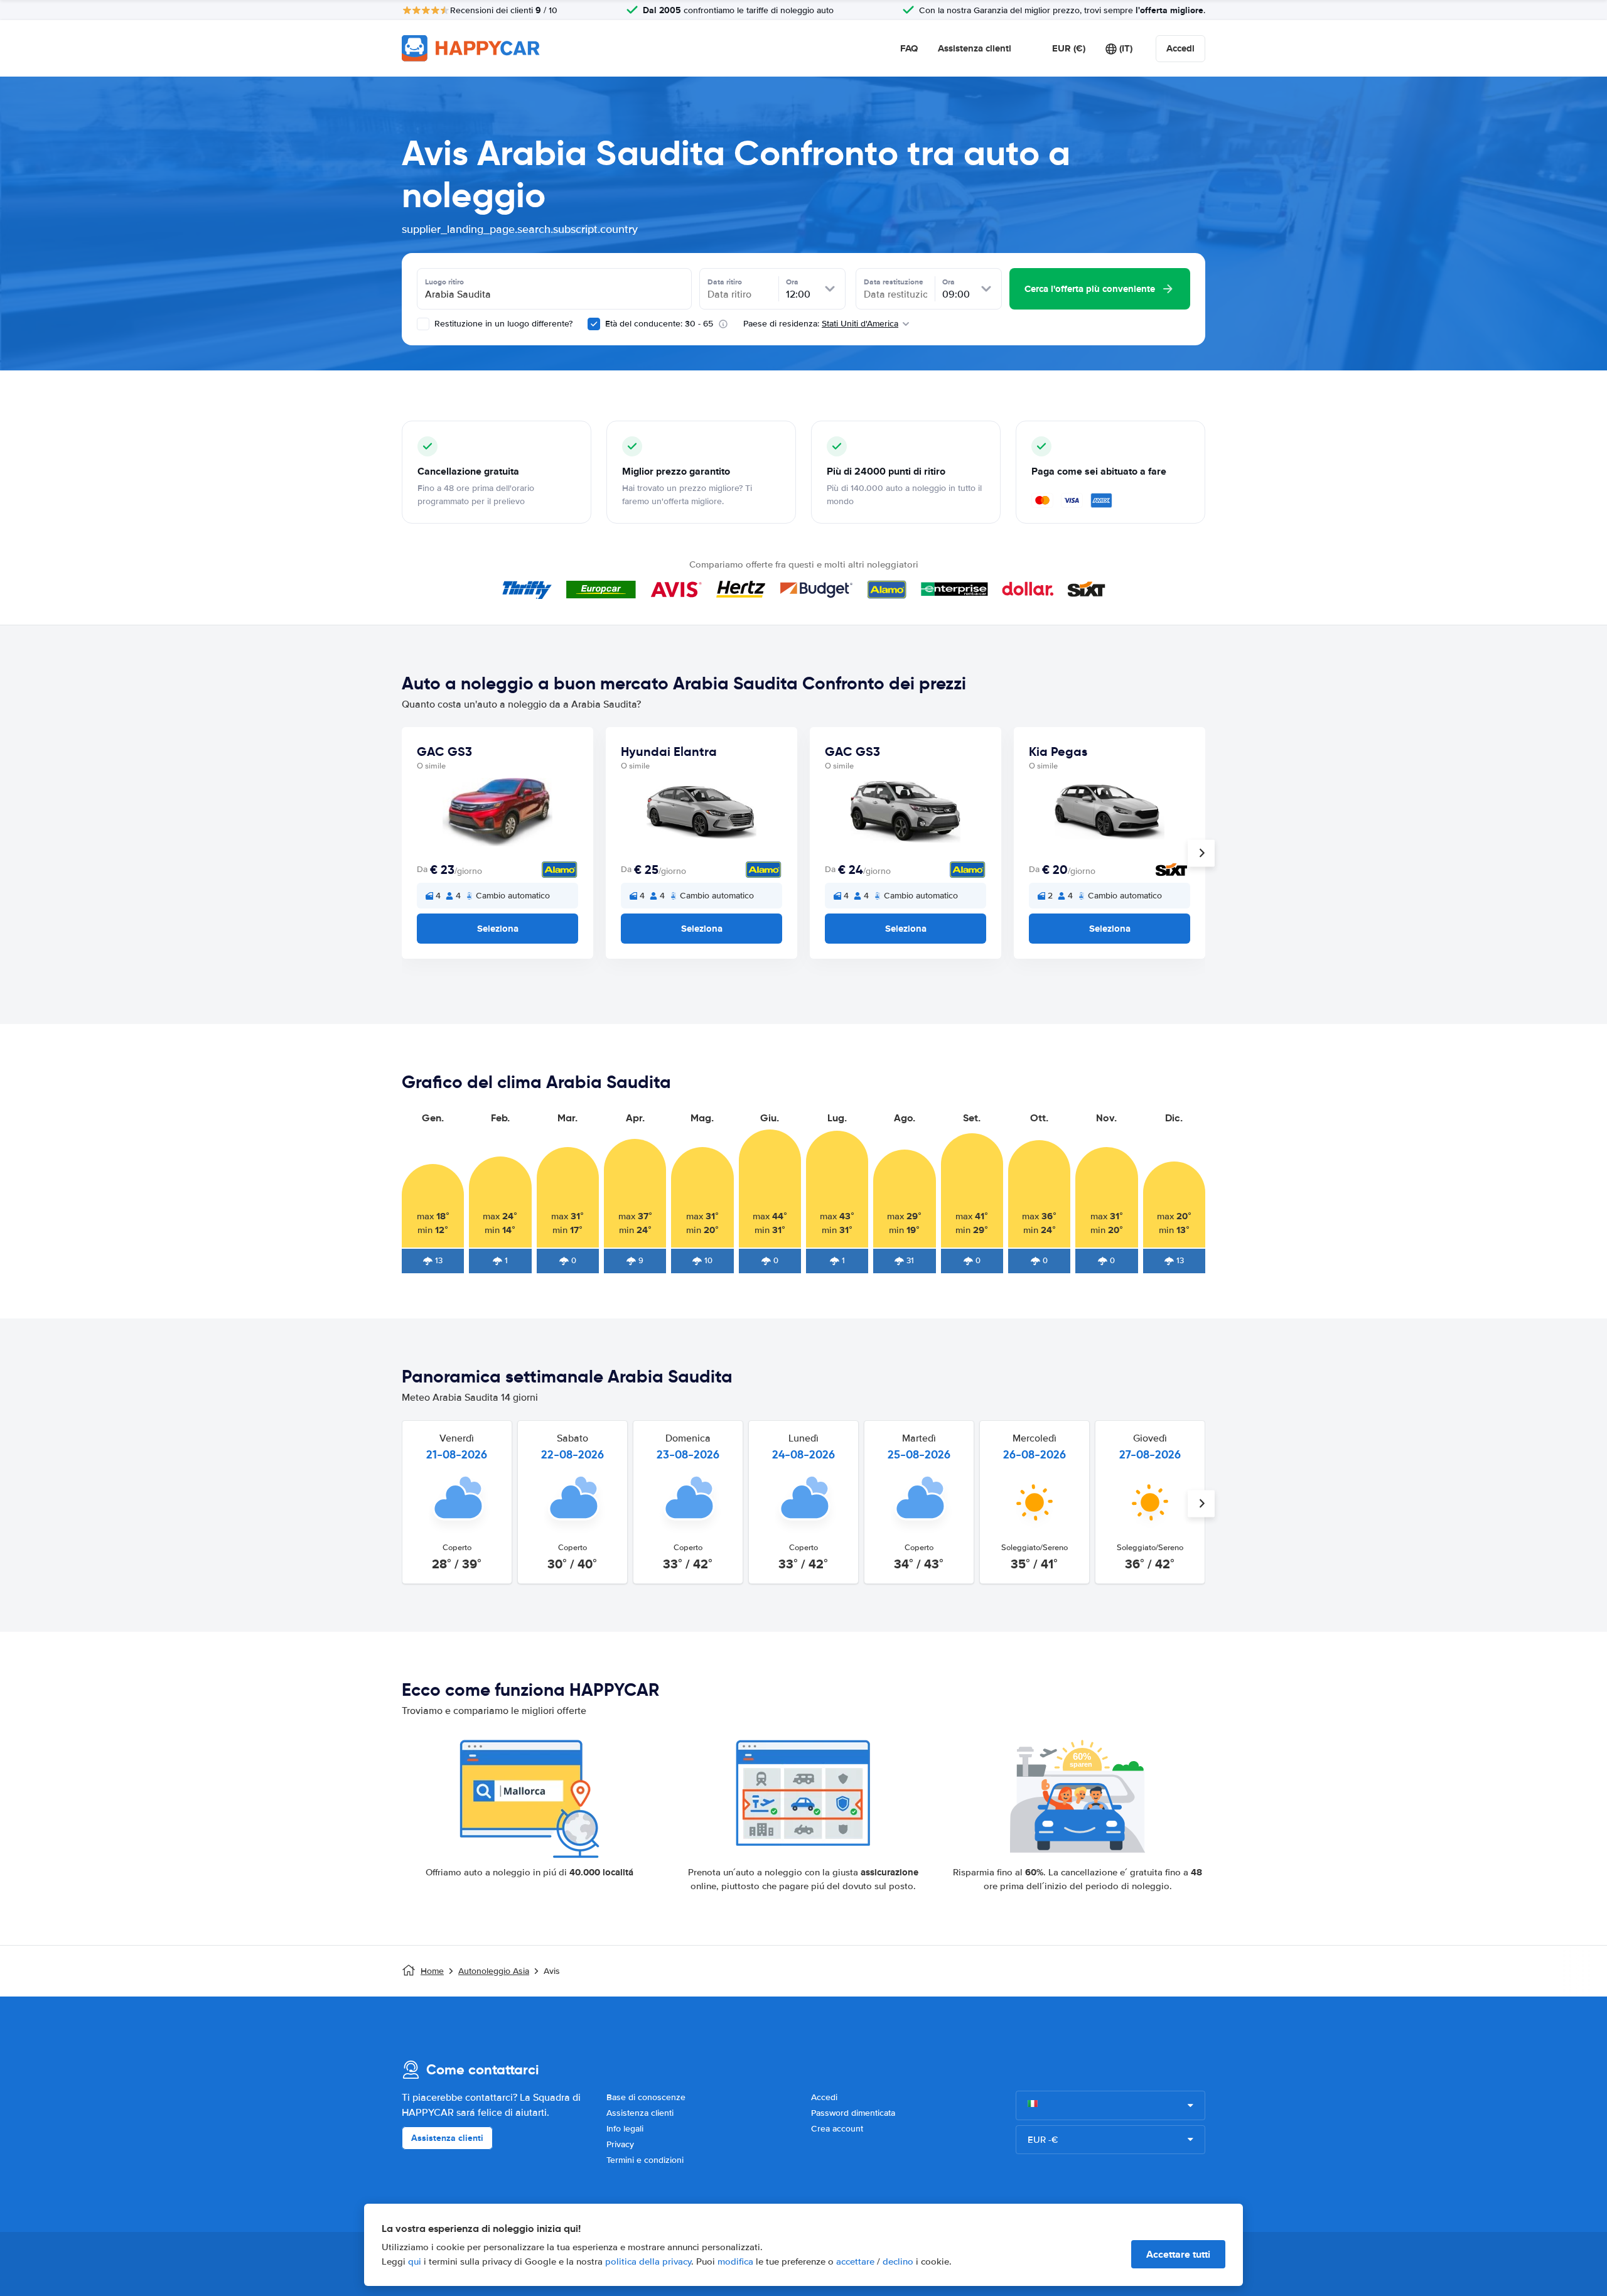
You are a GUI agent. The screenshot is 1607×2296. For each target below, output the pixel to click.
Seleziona (498, 929)
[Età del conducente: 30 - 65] (594, 324)
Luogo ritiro (444, 282)
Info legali (625, 2129)
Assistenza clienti (975, 48)
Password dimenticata (853, 2113)
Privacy (620, 2144)
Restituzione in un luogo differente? (502, 324)
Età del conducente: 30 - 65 (659, 324)
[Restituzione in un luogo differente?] (423, 324)
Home (432, 1971)
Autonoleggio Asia (494, 1971)
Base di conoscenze (646, 2097)
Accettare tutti (1178, 2254)
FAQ (909, 48)
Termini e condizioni (645, 2160)
